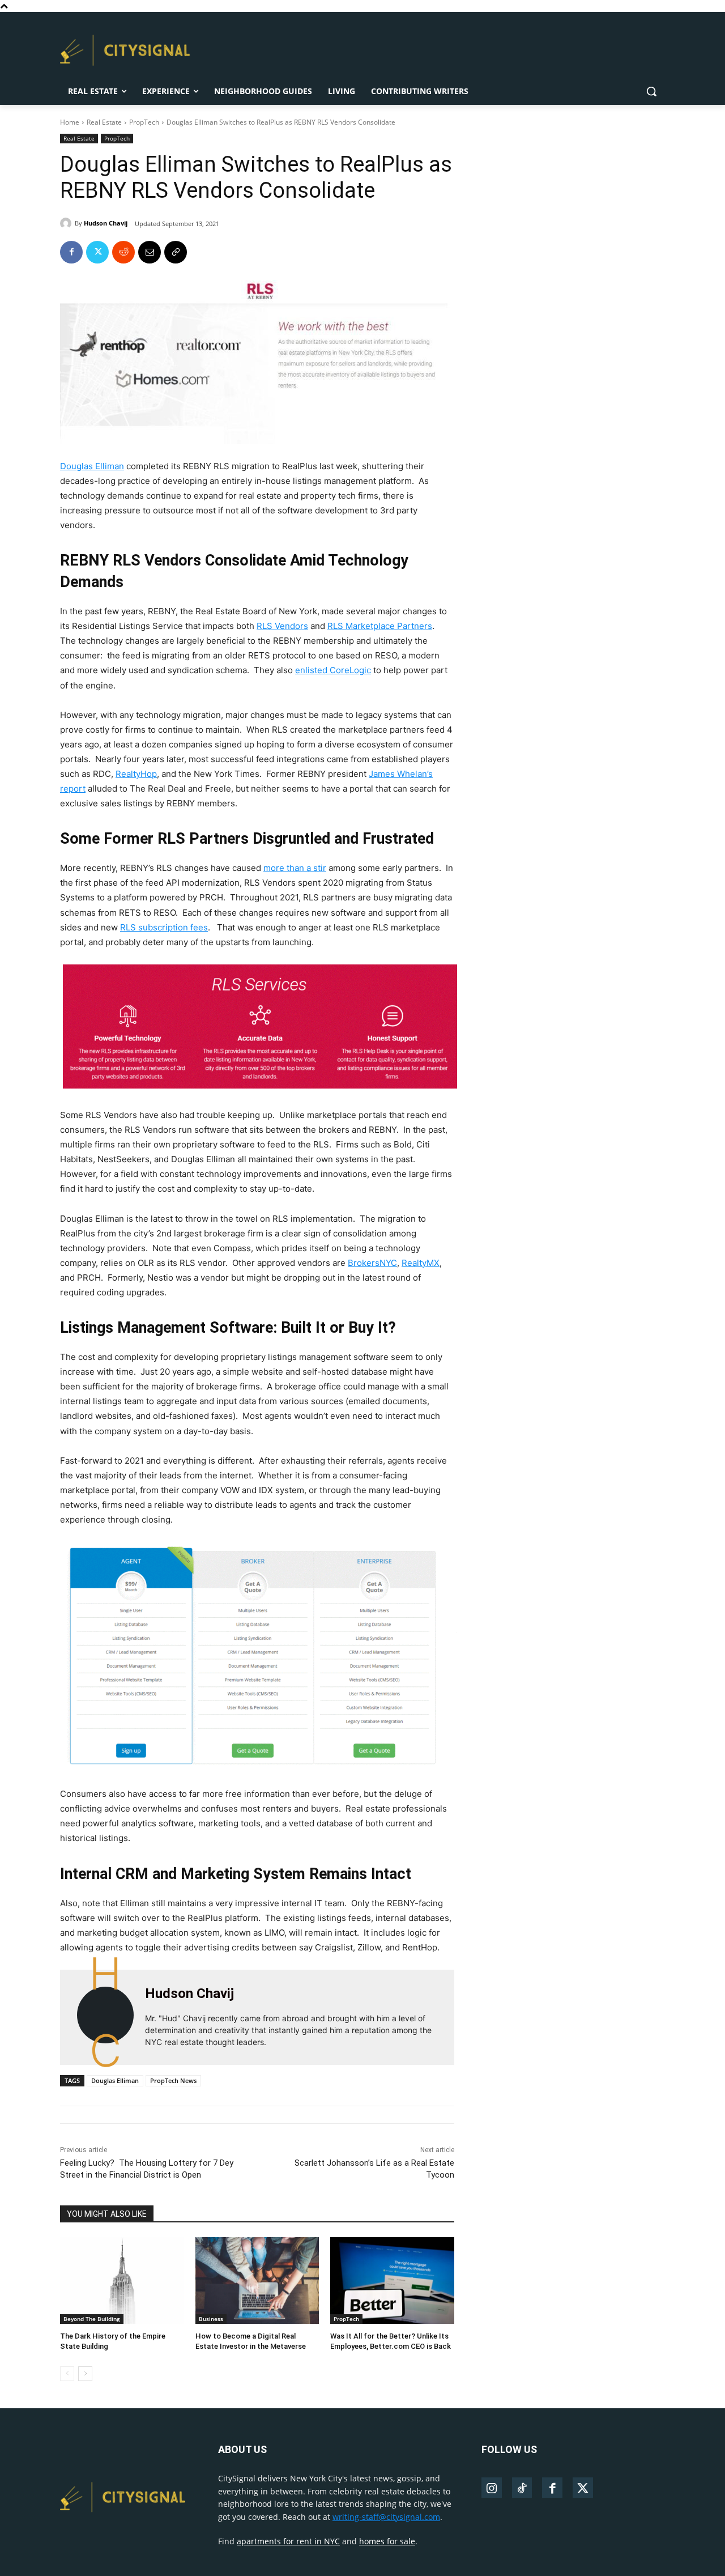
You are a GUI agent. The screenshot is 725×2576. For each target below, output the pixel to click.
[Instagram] (492, 2488)
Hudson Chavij (106, 223)
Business (211, 2319)
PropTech (144, 122)
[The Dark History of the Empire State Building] (122, 2280)
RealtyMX (421, 1263)
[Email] (150, 252)
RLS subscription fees (164, 927)
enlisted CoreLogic (333, 670)
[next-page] (85, 2374)
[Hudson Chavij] (67, 223)
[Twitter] (97, 252)
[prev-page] (67, 2374)
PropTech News (173, 2080)
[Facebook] (71, 252)
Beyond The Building (92, 2319)
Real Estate (104, 122)
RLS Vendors (282, 626)
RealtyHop (136, 774)
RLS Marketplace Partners (380, 626)
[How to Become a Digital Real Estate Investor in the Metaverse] (257, 2280)
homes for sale (387, 2541)
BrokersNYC (372, 1263)
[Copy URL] (176, 252)
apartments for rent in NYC (288, 2541)
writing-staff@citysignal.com (386, 2517)
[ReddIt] (123, 252)
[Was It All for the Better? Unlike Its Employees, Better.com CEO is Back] (392, 2280)
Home (70, 122)
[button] (651, 91)
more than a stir (295, 868)
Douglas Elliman (92, 466)
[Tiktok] (522, 2488)
